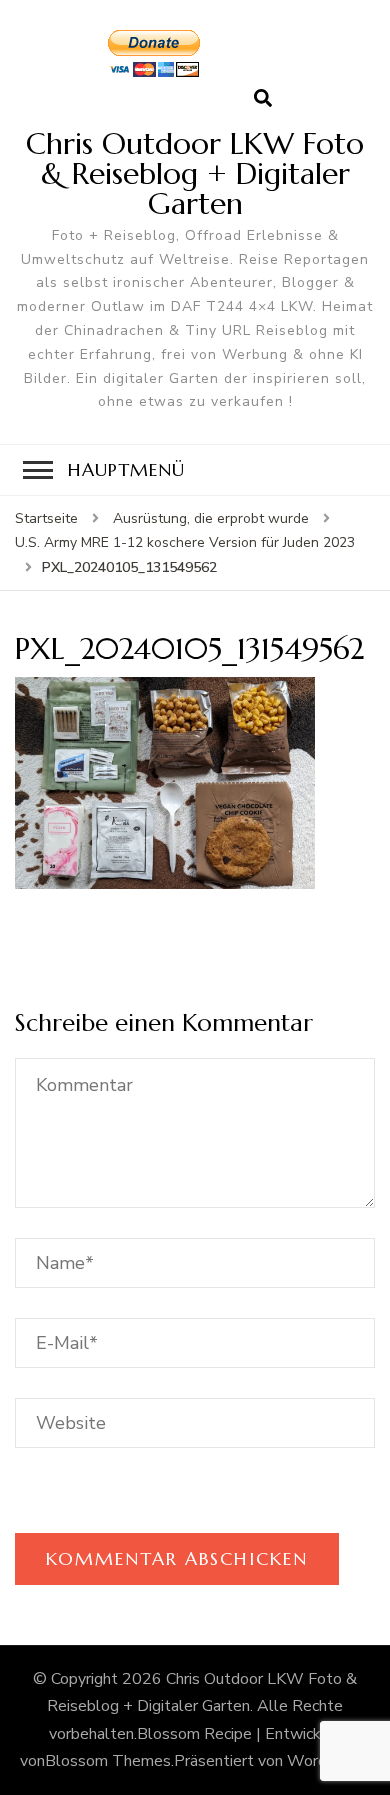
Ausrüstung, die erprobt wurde (211, 518)
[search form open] (263, 99)
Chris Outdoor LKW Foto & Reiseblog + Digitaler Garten (195, 173)
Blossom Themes (108, 1761)
